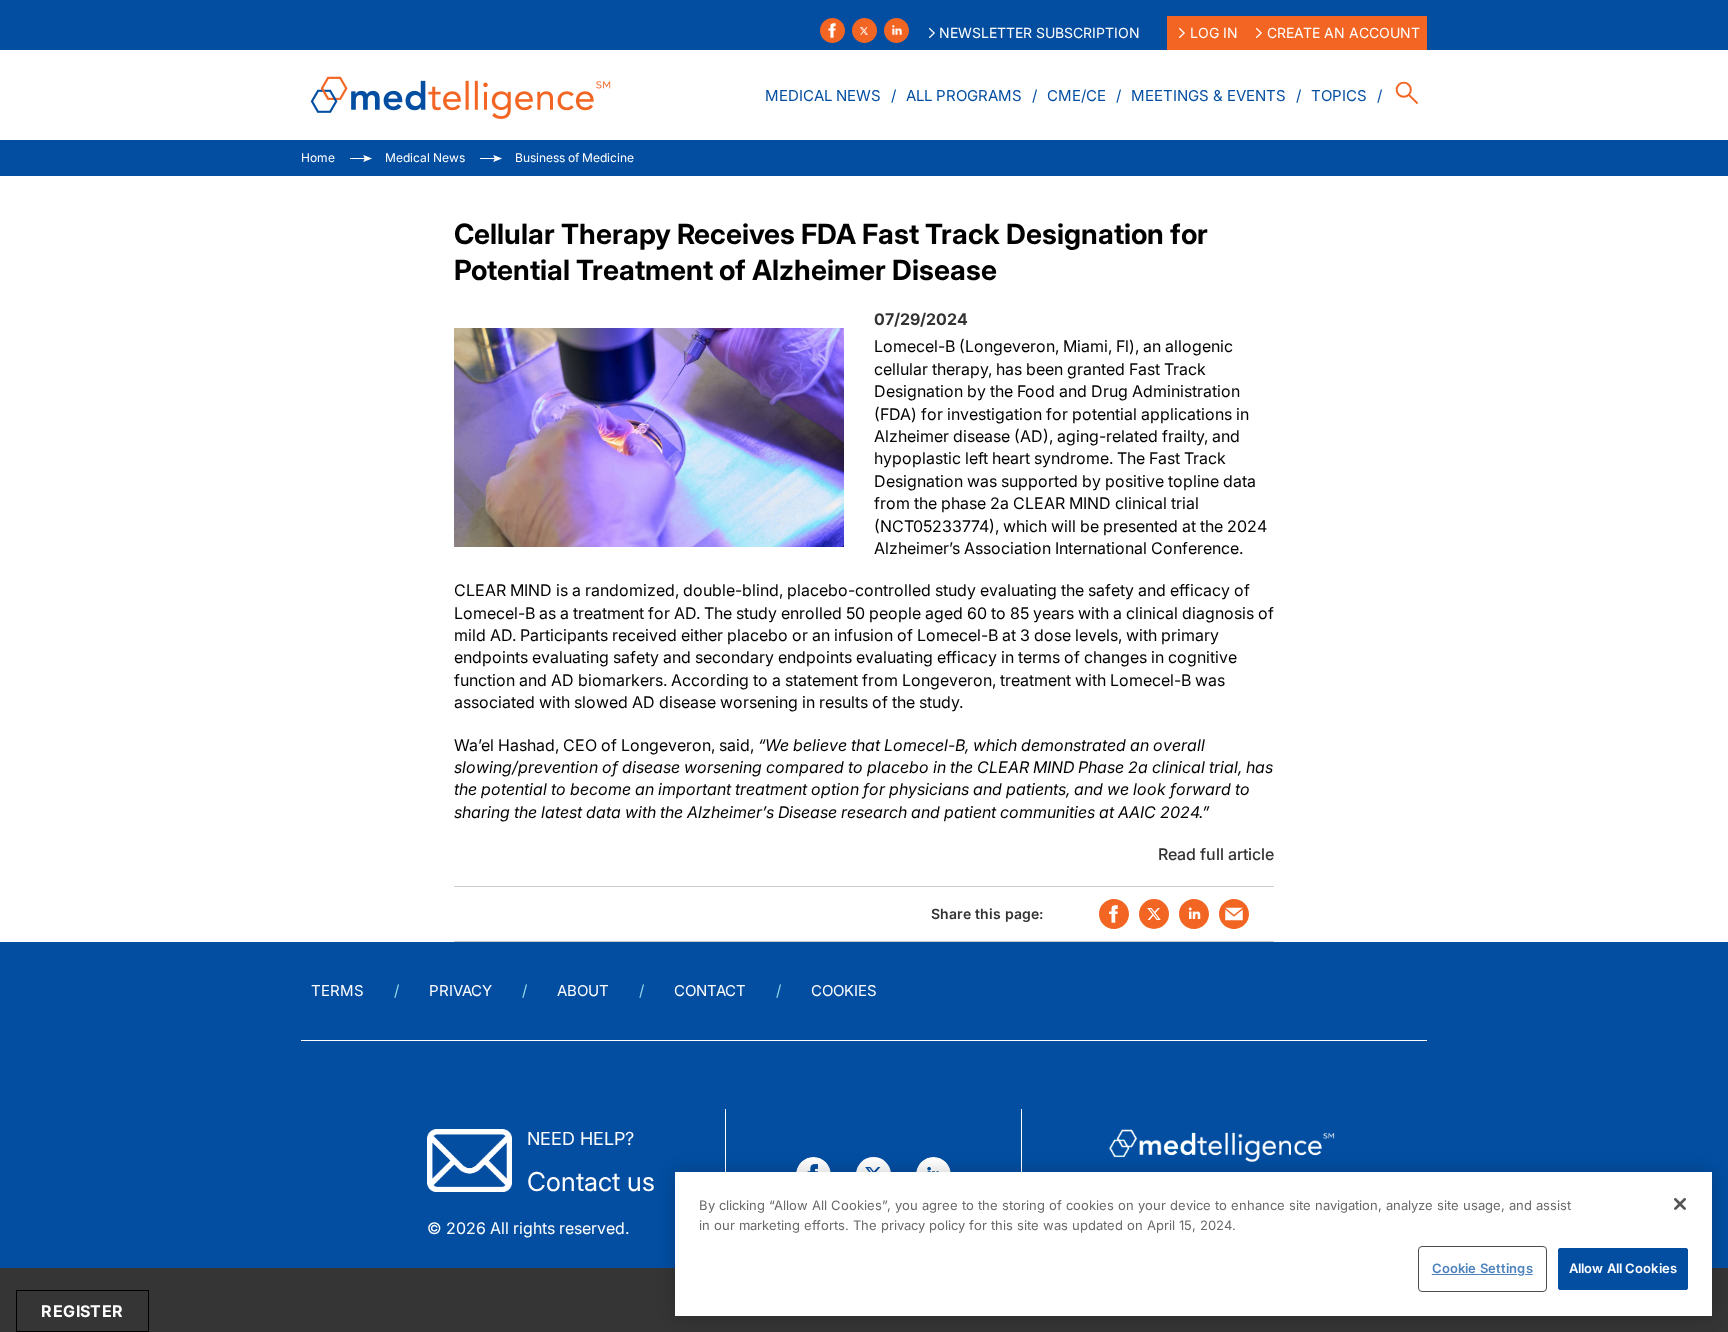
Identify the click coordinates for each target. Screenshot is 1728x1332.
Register (82, 1311)
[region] (1193, 1244)
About (583, 990)
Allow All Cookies (1623, 1268)
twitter (1154, 914)
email (1234, 914)
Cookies (844, 990)
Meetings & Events (1208, 95)
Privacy (460, 990)
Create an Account (1343, 32)
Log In (1214, 32)
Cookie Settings (1482, 1268)
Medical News (823, 95)
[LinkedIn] (896, 30)
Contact (710, 990)
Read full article (1216, 854)
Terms (337, 990)
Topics (1339, 95)
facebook (1114, 914)
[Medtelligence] (461, 95)
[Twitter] (864, 30)
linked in (1194, 914)
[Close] (1680, 1204)
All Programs (964, 95)
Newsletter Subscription (1039, 32)
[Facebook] (832, 30)
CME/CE (1076, 95)
